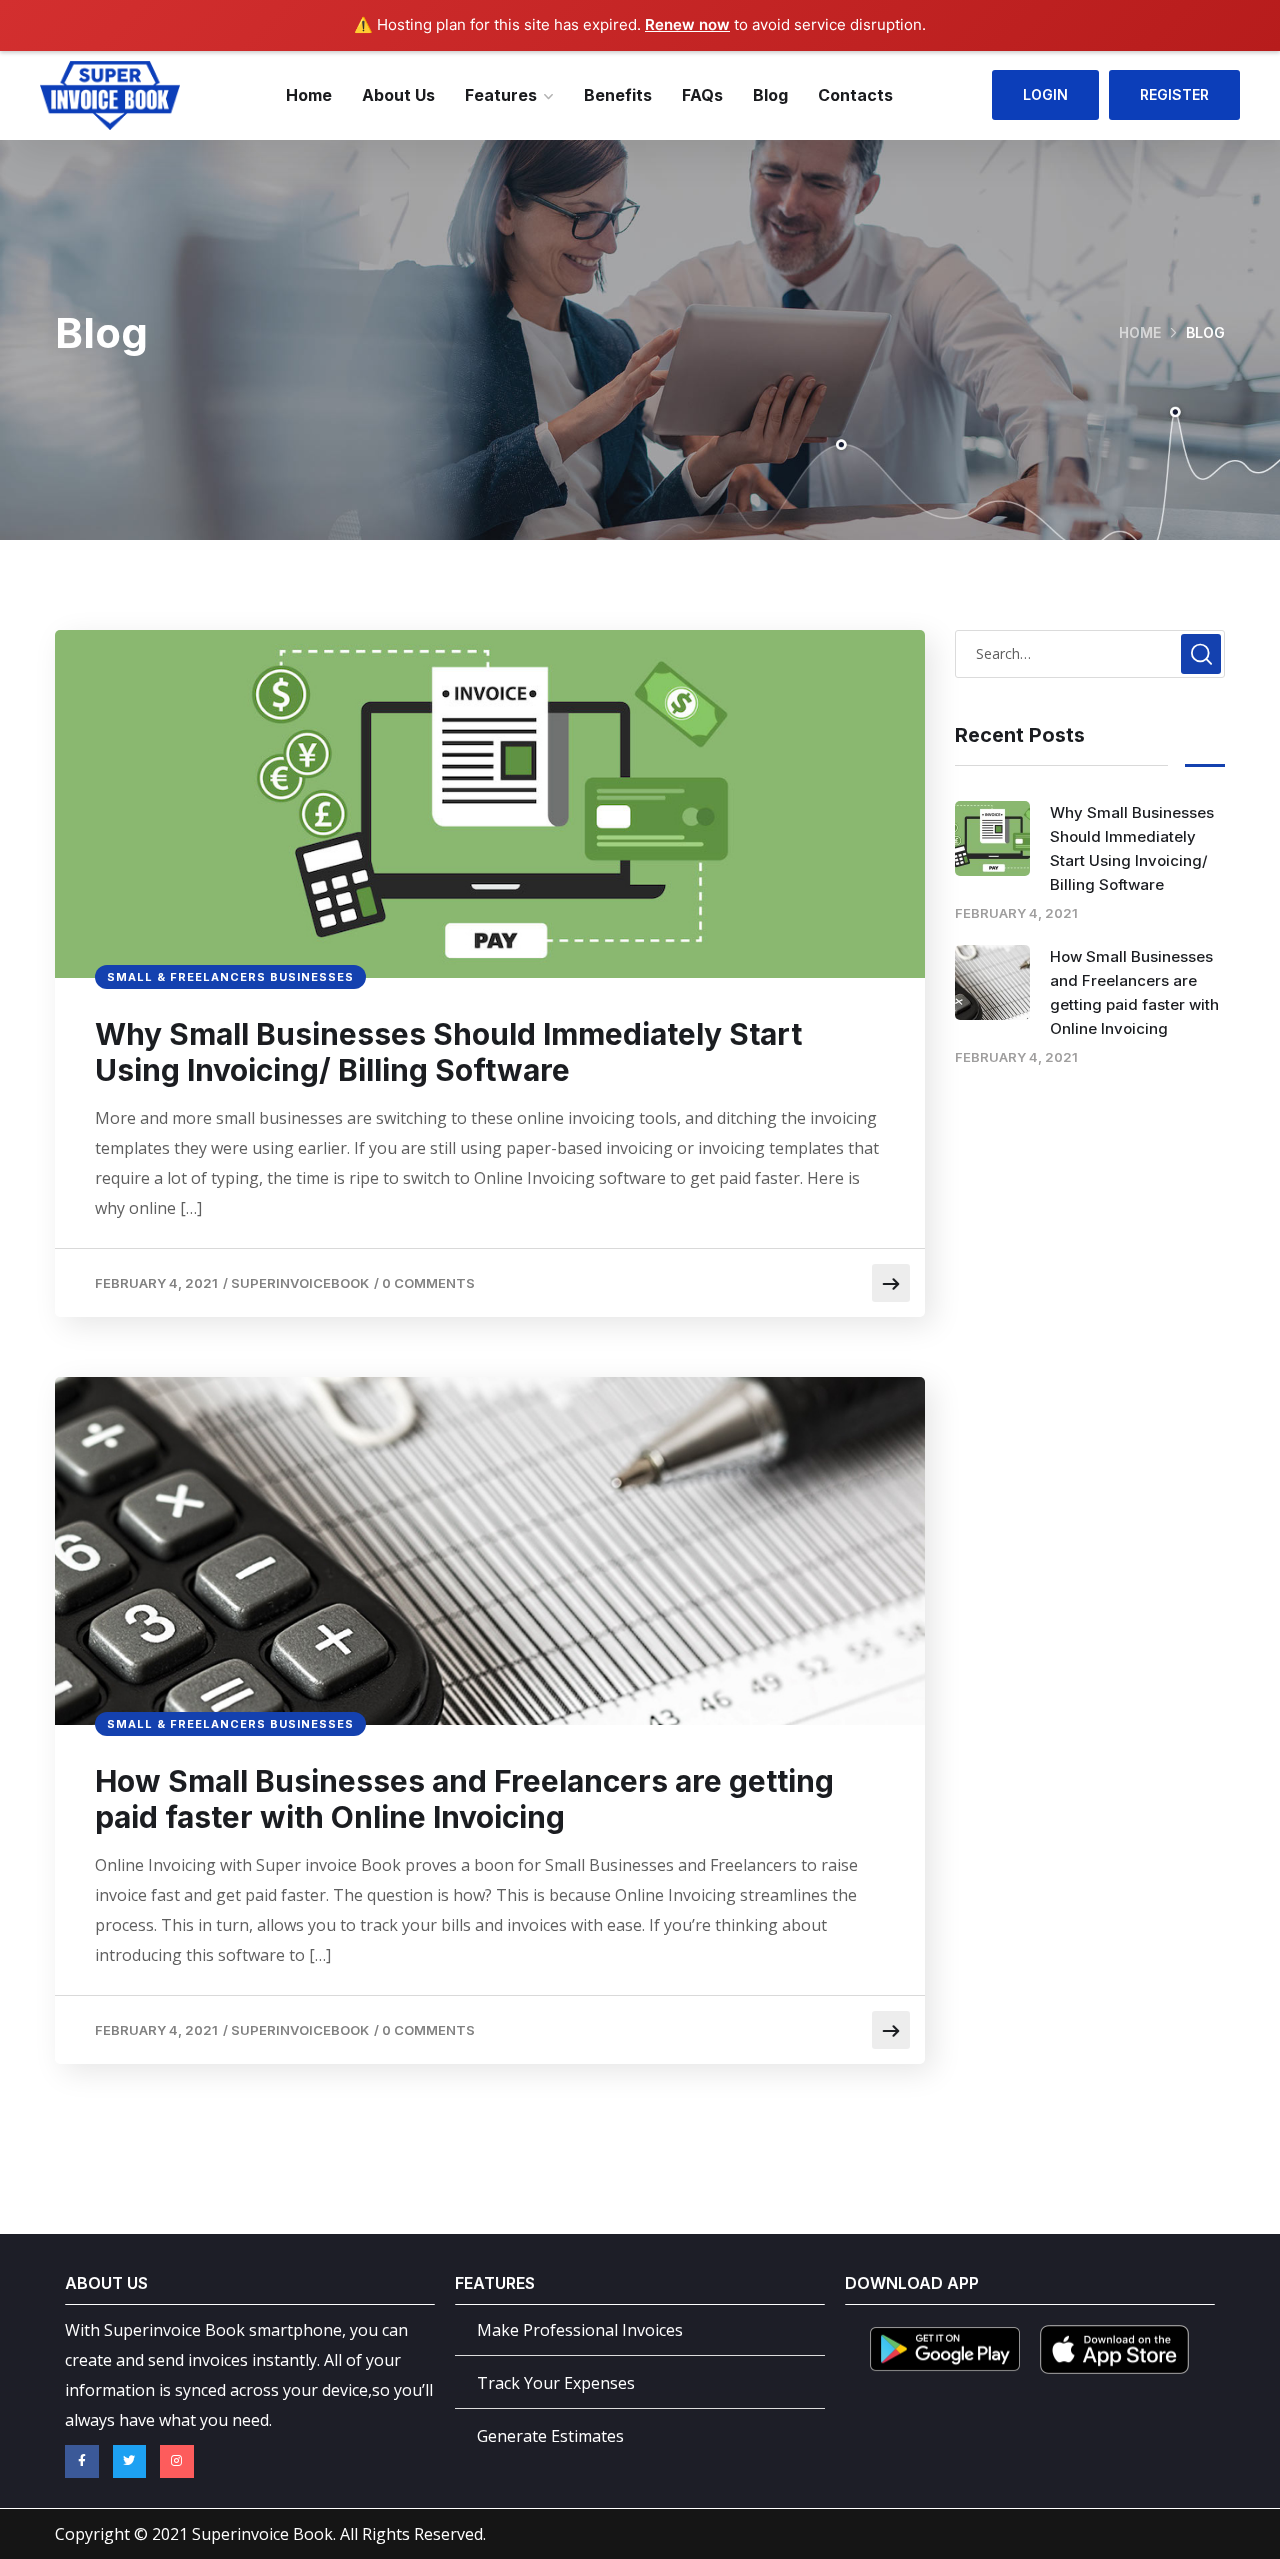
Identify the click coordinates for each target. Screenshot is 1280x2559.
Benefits (618, 95)
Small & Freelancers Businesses (230, 977)
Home (309, 95)
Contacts (855, 95)
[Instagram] (177, 2462)
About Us (398, 95)
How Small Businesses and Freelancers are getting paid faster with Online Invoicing (464, 1799)
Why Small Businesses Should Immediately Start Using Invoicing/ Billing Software (448, 1052)
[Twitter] (130, 2462)
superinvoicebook (300, 1283)
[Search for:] (1090, 653)
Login (1045, 94)
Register (1174, 94)
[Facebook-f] (82, 2462)
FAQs (702, 95)
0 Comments (428, 1283)
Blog (770, 95)
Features (501, 95)
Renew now (687, 24)
